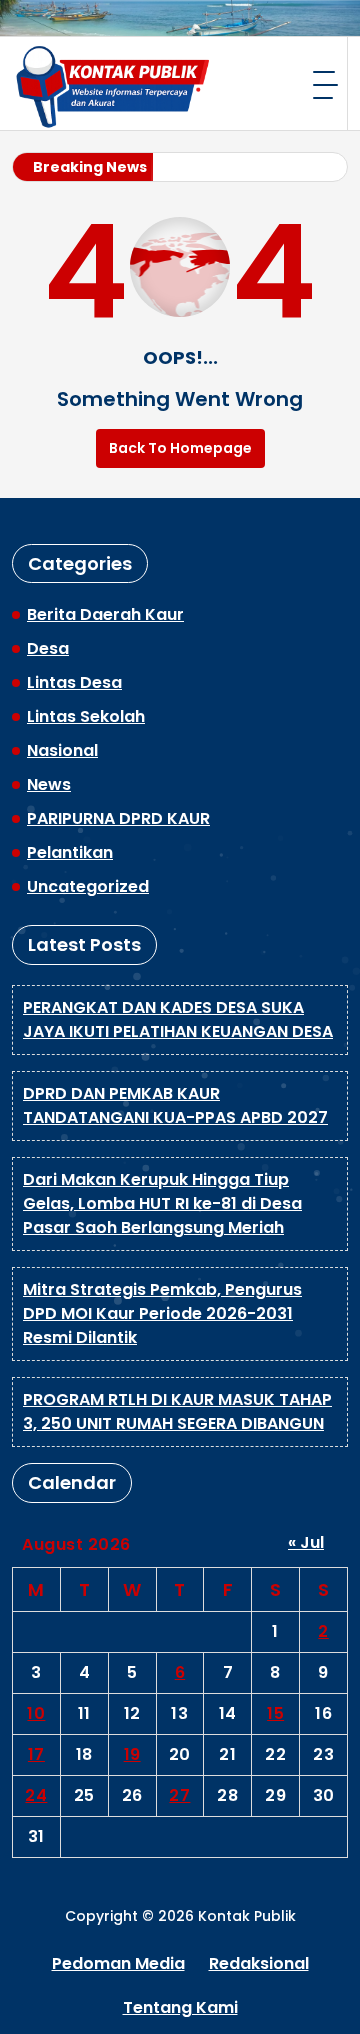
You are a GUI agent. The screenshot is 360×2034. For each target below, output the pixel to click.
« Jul (306, 1542)
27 (179, 1795)
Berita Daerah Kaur (105, 614)
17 (36, 1754)
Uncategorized (88, 886)
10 (36, 1713)
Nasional (62, 750)
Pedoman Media (118, 1963)
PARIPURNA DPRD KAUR (118, 818)
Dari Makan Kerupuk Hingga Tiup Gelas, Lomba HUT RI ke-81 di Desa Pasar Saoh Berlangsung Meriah (162, 1203)
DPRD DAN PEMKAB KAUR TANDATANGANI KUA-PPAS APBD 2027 (175, 1105)
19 (132, 1754)
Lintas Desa (74, 682)
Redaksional (259, 1963)
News (49, 784)
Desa (48, 648)
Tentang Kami (180, 2007)
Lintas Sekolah (86, 716)
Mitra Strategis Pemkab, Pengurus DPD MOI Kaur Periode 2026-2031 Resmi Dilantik (162, 1313)
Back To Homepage (180, 448)
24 (36, 1795)
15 (275, 1713)
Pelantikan (70, 852)
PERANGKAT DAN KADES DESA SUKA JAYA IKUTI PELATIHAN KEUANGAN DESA (178, 1019)
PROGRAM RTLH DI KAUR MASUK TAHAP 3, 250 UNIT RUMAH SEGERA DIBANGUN (177, 1411)
